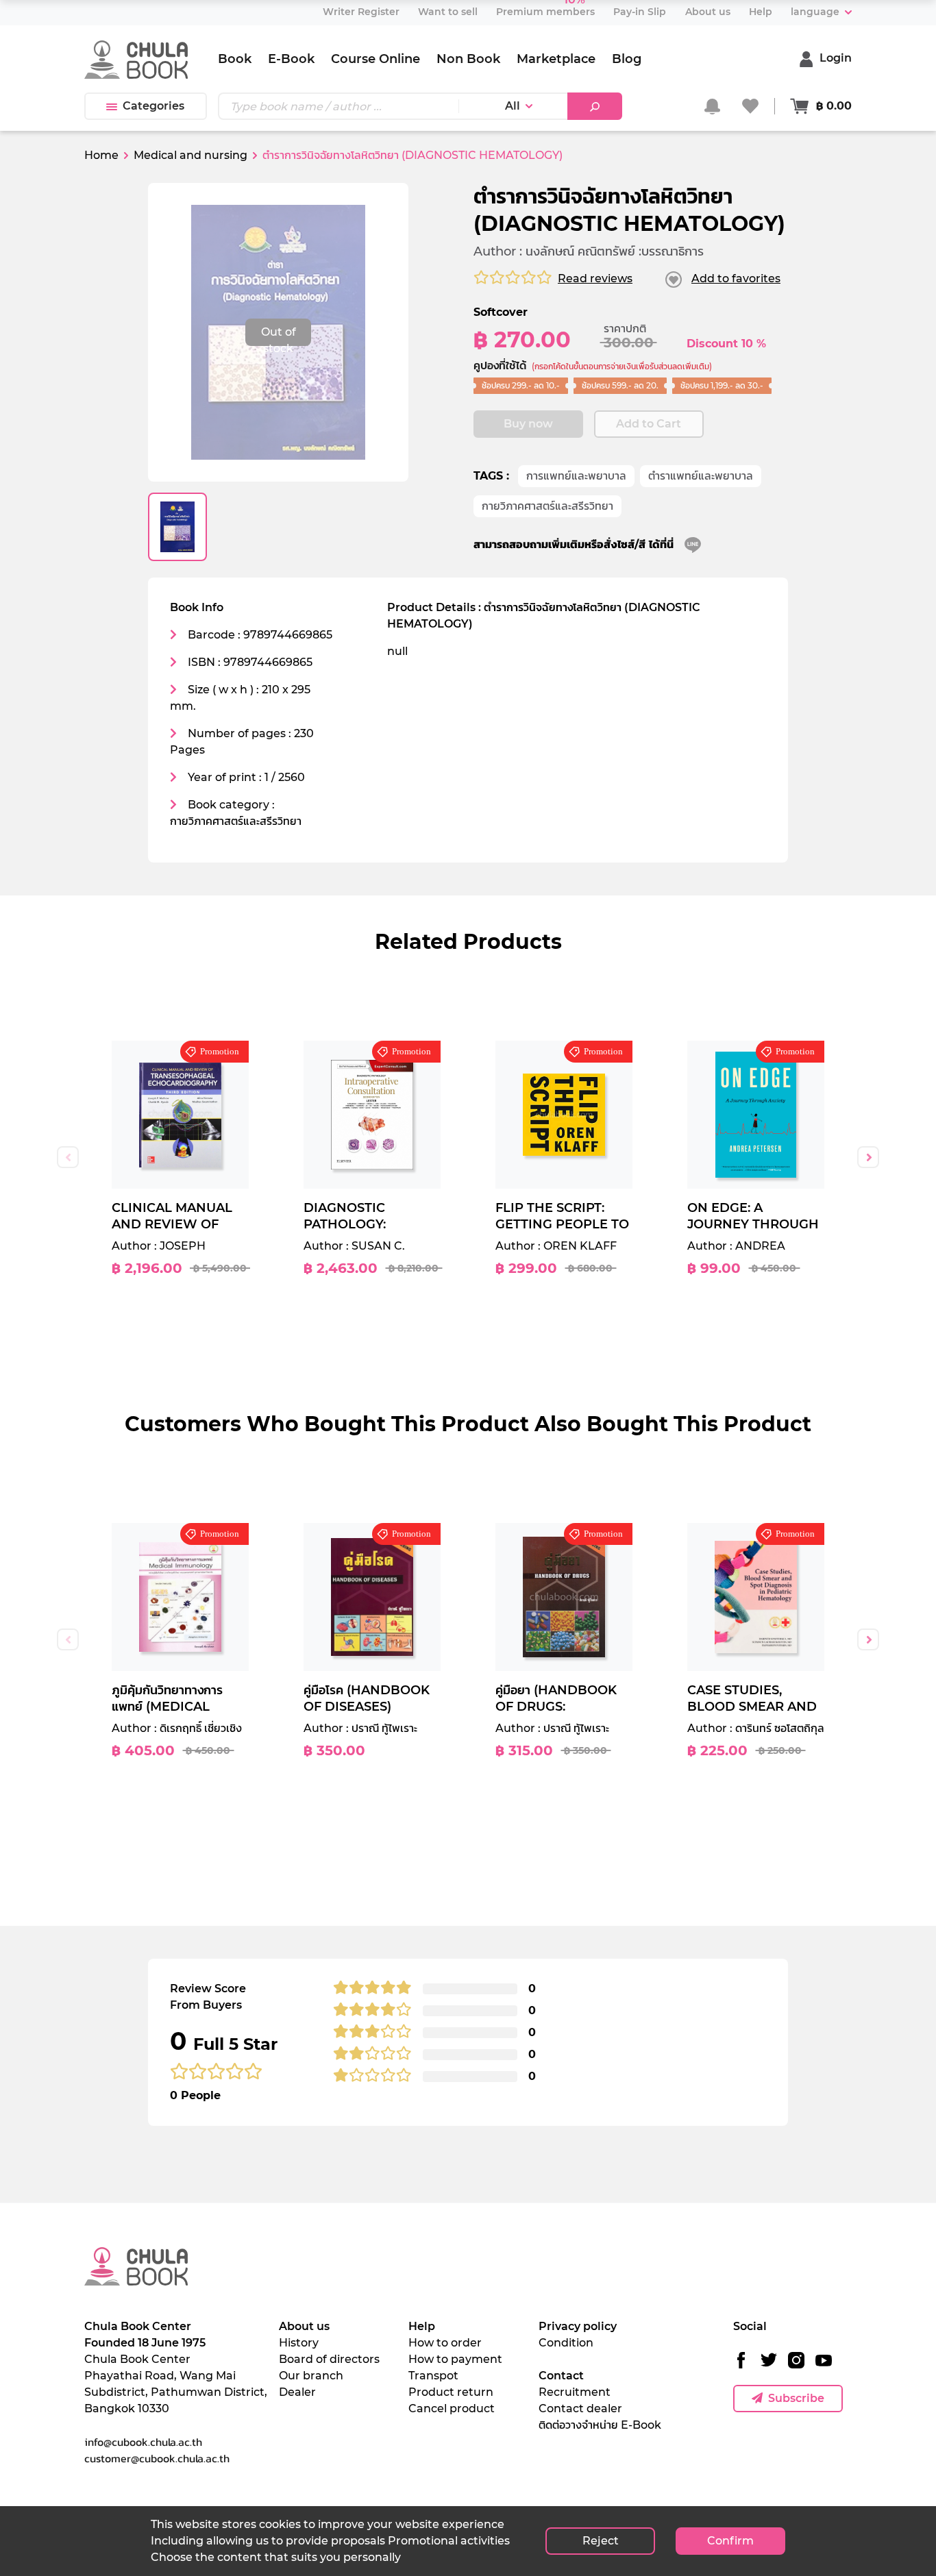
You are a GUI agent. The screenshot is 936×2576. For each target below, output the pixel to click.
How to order (445, 2343)
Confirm (730, 2541)
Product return (451, 2392)
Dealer (297, 2392)
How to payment (455, 2359)
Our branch (311, 2376)
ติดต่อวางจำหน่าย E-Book (600, 2425)
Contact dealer (580, 2408)
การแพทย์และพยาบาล (576, 476)
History (299, 2343)
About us (304, 2326)
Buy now (528, 424)
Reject (601, 2541)
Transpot (433, 2376)
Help (422, 2326)
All (513, 106)
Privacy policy (578, 2326)
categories (153, 106)
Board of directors (329, 2359)
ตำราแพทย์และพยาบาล (701, 476)
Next (868, 1157)
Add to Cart (649, 424)
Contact (561, 2376)
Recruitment (575, 2392)
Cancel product (452, 2408)
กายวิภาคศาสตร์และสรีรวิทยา (547, 506)
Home (101, 155)
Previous (68, 1157)
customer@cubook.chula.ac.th (157, 2458)
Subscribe (796, 2398)
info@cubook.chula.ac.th (143, 2442)
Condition (566, 2343)
